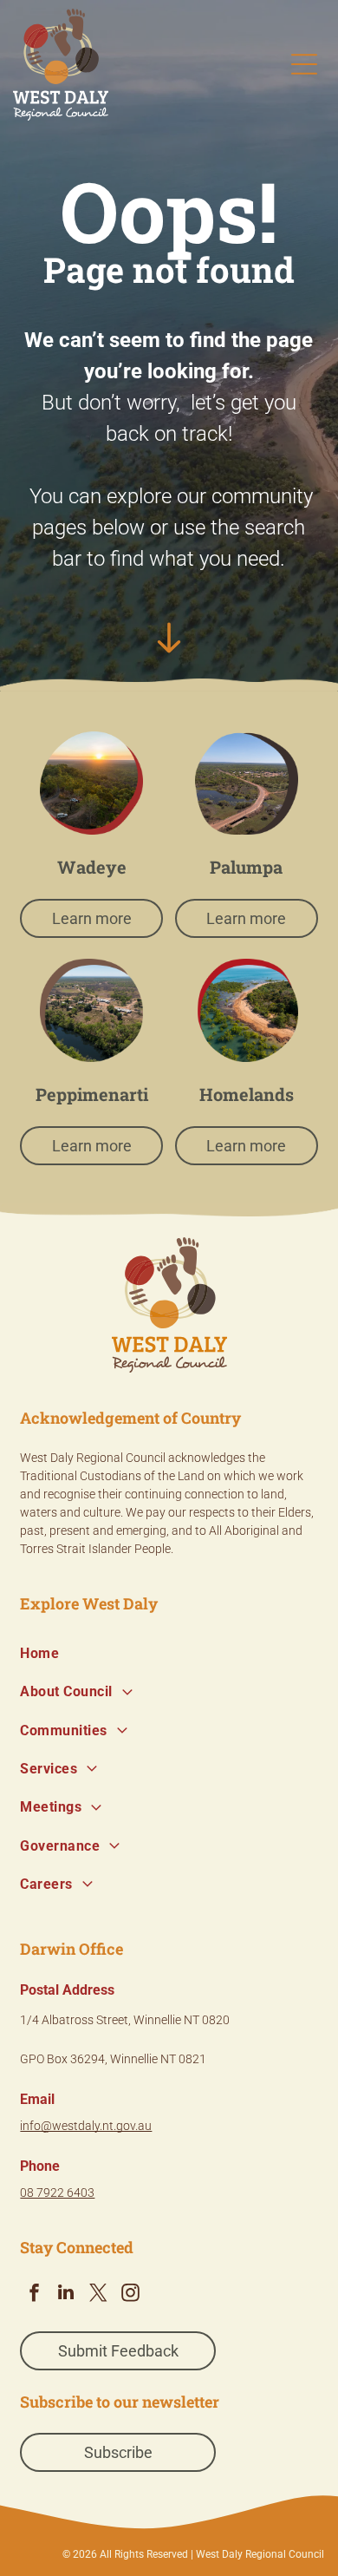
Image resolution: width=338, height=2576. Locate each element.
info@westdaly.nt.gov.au (86, 2126)
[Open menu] (304, 64)
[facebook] (34, 2294)
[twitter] (98, 2294)
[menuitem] (169, 1654)
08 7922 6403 (57, 2193)
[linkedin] (66, 2294)
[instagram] (130, 2294)
